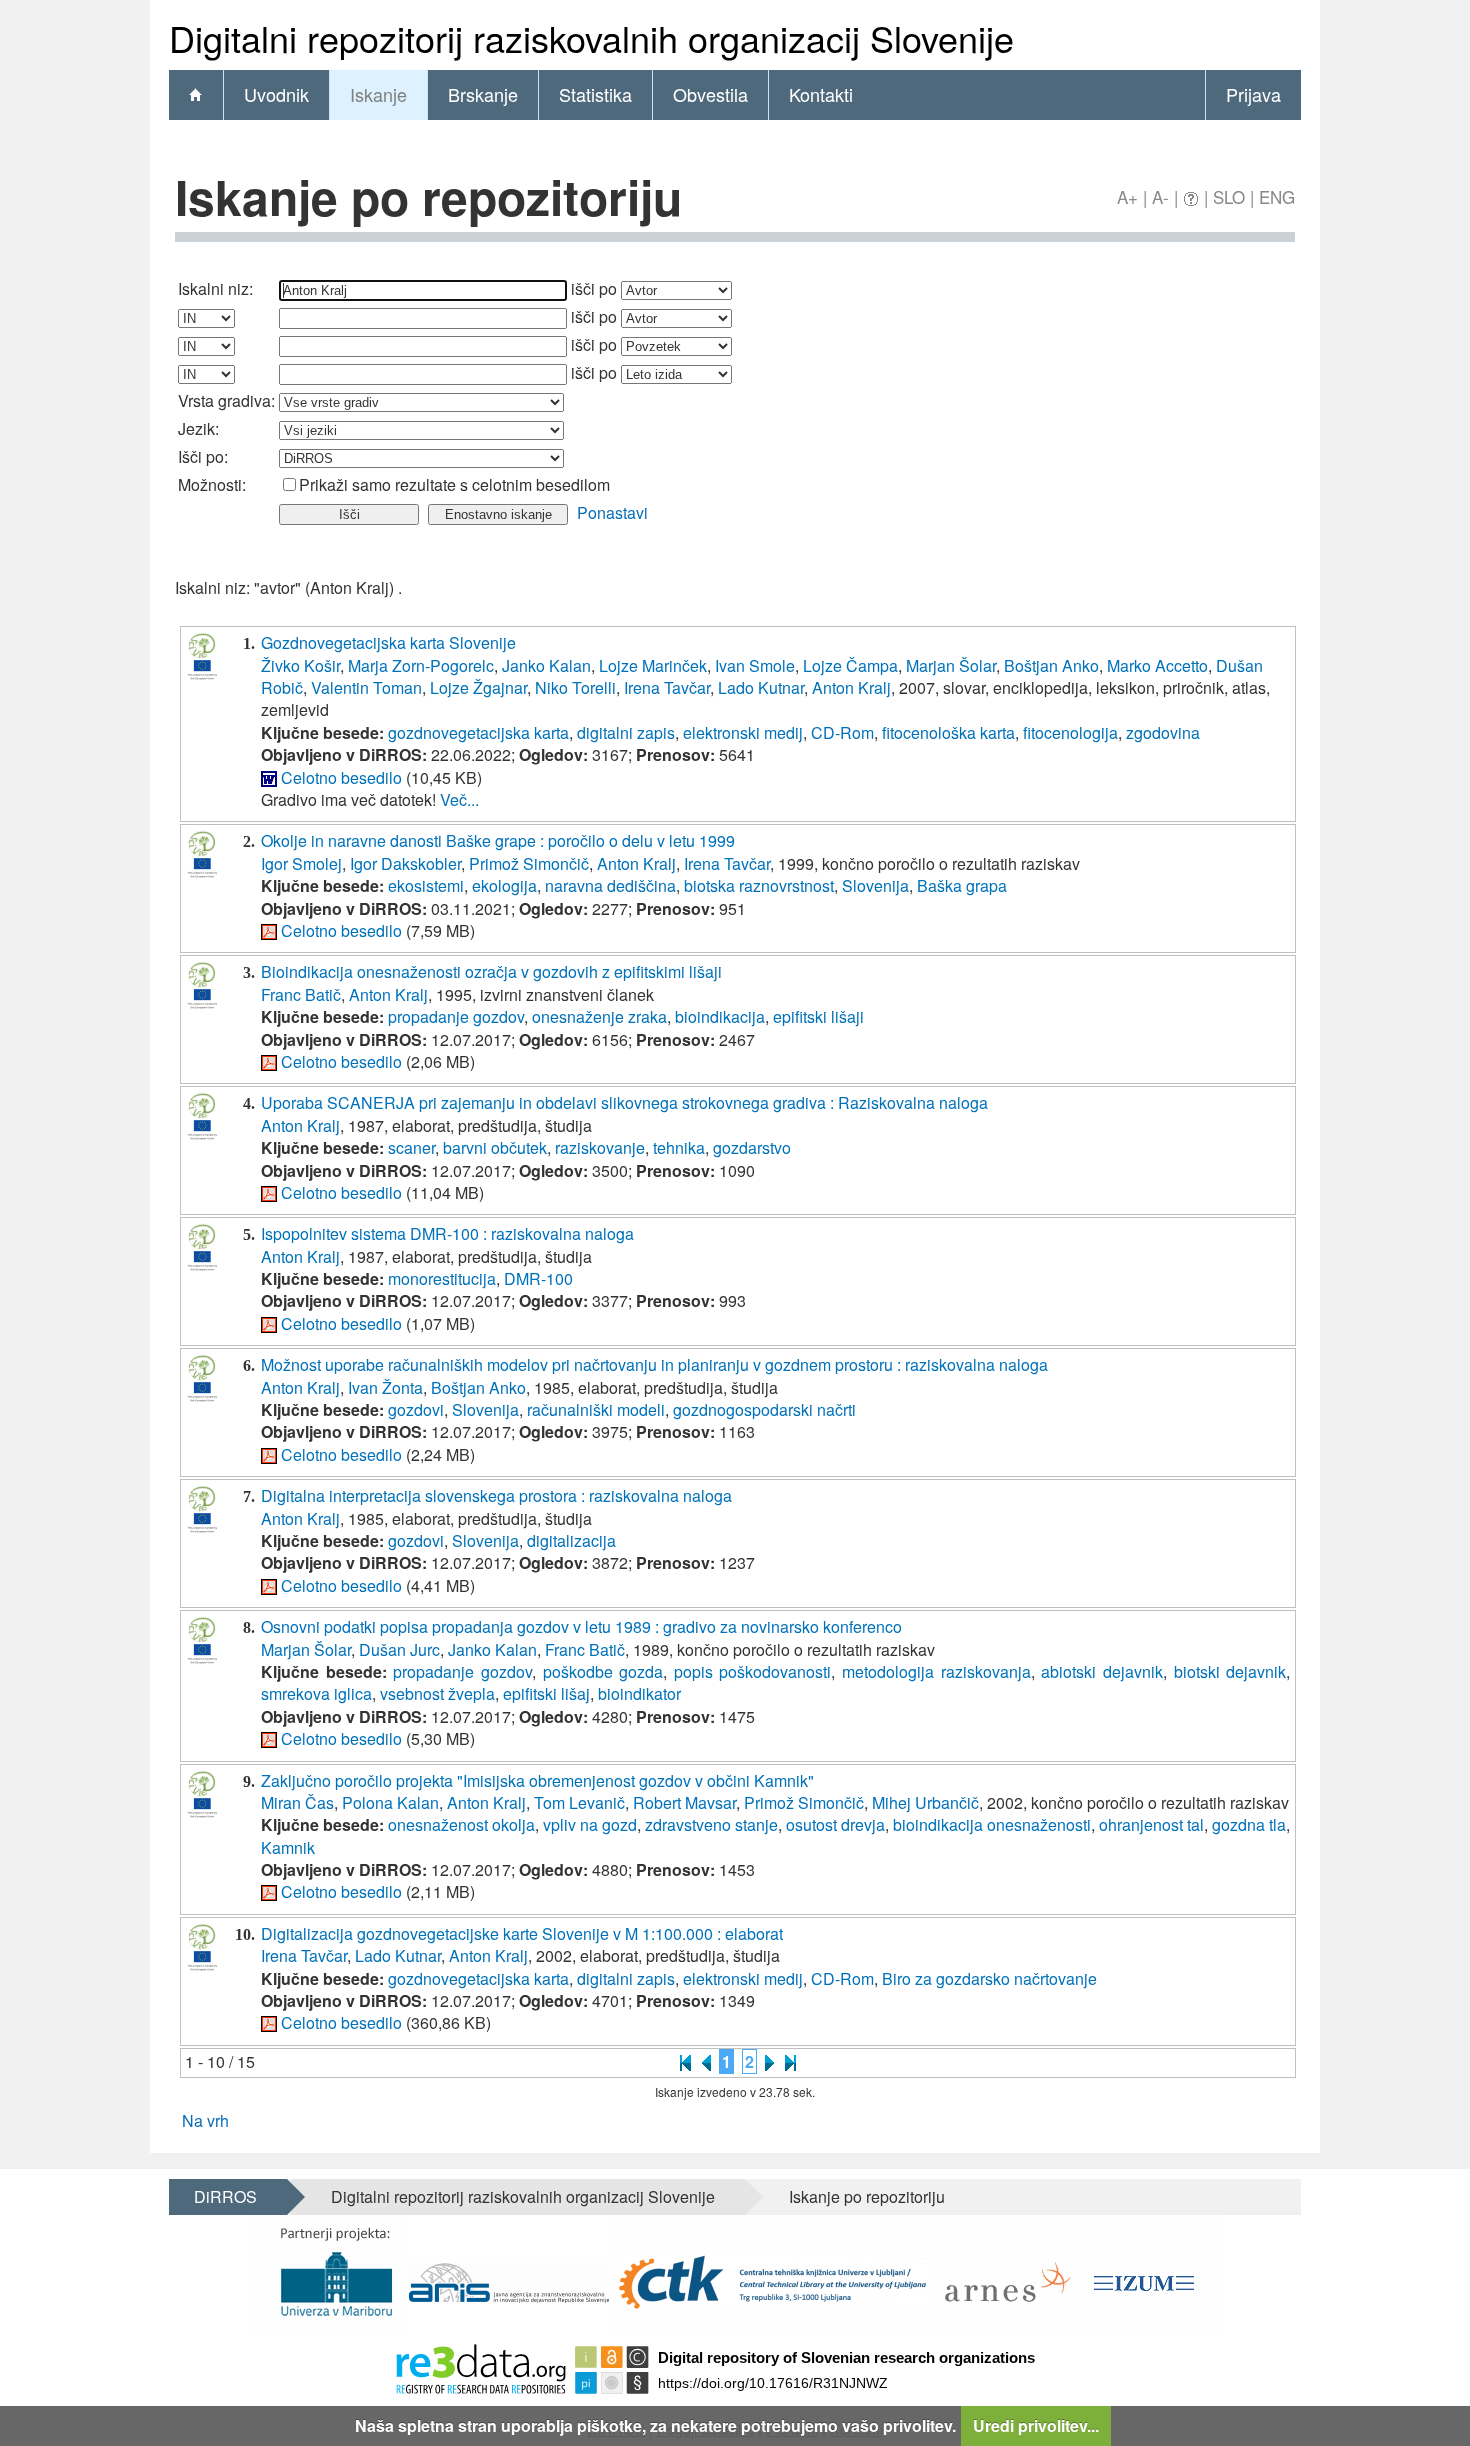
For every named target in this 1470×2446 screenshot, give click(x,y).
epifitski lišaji (818, 1016)
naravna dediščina (610, 885)
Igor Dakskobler (405, 863)
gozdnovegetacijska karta (478, 732)
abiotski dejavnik (1102, 1671)
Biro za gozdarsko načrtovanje (989, 1978)
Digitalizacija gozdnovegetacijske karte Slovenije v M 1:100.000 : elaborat (522, 1933)
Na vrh (205, 2120)
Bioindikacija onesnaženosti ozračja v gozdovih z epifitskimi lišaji (491, 971)
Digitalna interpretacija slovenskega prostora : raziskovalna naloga (496, 1495)
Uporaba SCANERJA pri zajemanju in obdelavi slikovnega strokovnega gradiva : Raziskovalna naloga (624, 1102)
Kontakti (821, 94)
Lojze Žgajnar (478, 687)
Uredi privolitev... (1036, 2425)
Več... (459, 799)
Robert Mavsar (684, 1802)
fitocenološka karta (948, 732)
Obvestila (710, 94)
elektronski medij (743, 732)
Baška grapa (962, 885)
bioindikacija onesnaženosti (992, 1824)
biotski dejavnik (1230, 1671)
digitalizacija (571, 1540)
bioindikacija (720, 1016)
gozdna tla (1249, 1824)
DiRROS (225, 2196)
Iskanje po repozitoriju (867, 2196)
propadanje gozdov (456, 1016)
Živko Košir (300, 665)
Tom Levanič (579, 1802)
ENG (1277, 196)
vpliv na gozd (590, 1824)
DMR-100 (538, 1278)
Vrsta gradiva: (226, 400)
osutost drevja (835, 1824)
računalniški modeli (596, 1409)
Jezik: (198, 428)
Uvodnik (276, 94)
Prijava (1253, 94)
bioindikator (639, 1693)
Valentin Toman (366, 687)
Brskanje (483, 94)
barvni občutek (495, 1147)
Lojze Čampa (850, 665)
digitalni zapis (626, 732)
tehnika (679, 1147)
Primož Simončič (529, 863)
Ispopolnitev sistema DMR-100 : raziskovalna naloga (447, 1233)
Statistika (595, 94)
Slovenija (875, 885)
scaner (411, 1147)
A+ (1127, 196)
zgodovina (1163, 732)
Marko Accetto (1157, 665)
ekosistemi (426, 885)
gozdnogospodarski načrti (764, 1409)
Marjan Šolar (951, 665)
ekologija (504, 885)
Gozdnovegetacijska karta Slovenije (388, 642)
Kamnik (288, 1847)
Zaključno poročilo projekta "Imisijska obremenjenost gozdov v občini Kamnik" (537, 1780)
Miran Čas (297, 1802)
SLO (1229, 196)
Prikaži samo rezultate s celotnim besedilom (454, 484)
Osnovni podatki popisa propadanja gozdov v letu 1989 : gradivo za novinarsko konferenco (581, 1626)
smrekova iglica (316, 1693)
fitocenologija (1070, 732)
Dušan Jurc (399, 1649)
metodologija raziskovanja (936, 1671)
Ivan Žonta (385, 1387)
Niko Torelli (575, 687)
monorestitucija (442, 1278)
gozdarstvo (752, 1147)
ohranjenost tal (1151, 1824)
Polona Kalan (390, 1802)
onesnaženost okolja (461, 1824)
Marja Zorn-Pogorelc (421, 665)
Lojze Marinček (653, 665)
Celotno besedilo (341, 777)
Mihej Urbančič (925, 1802)
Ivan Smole (755, 665)
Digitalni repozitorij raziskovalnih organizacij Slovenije (523, 2196)
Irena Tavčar (667, 687)
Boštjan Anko (1051, 665)
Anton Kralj (851, 687)
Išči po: (203, 456)
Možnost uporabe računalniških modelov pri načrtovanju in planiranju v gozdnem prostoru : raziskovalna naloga (654, 1364)
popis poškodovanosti (753, 1671)
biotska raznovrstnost (759, 885)
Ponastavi (612, 512)
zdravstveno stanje (711, 1824)
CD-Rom (842, 732)
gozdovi (416, 1409)
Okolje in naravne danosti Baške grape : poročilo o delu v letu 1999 (498, 840)
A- (1160, 196)
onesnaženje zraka (599, 1016)
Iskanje (378, 94)
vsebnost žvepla (437, 1693)
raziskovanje (600, 1147)
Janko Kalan (546, 665)
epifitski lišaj (546, 1693)
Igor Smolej (301, 863)
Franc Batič (301, 994)
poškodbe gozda (603, 1671)
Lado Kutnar (761, 687)
